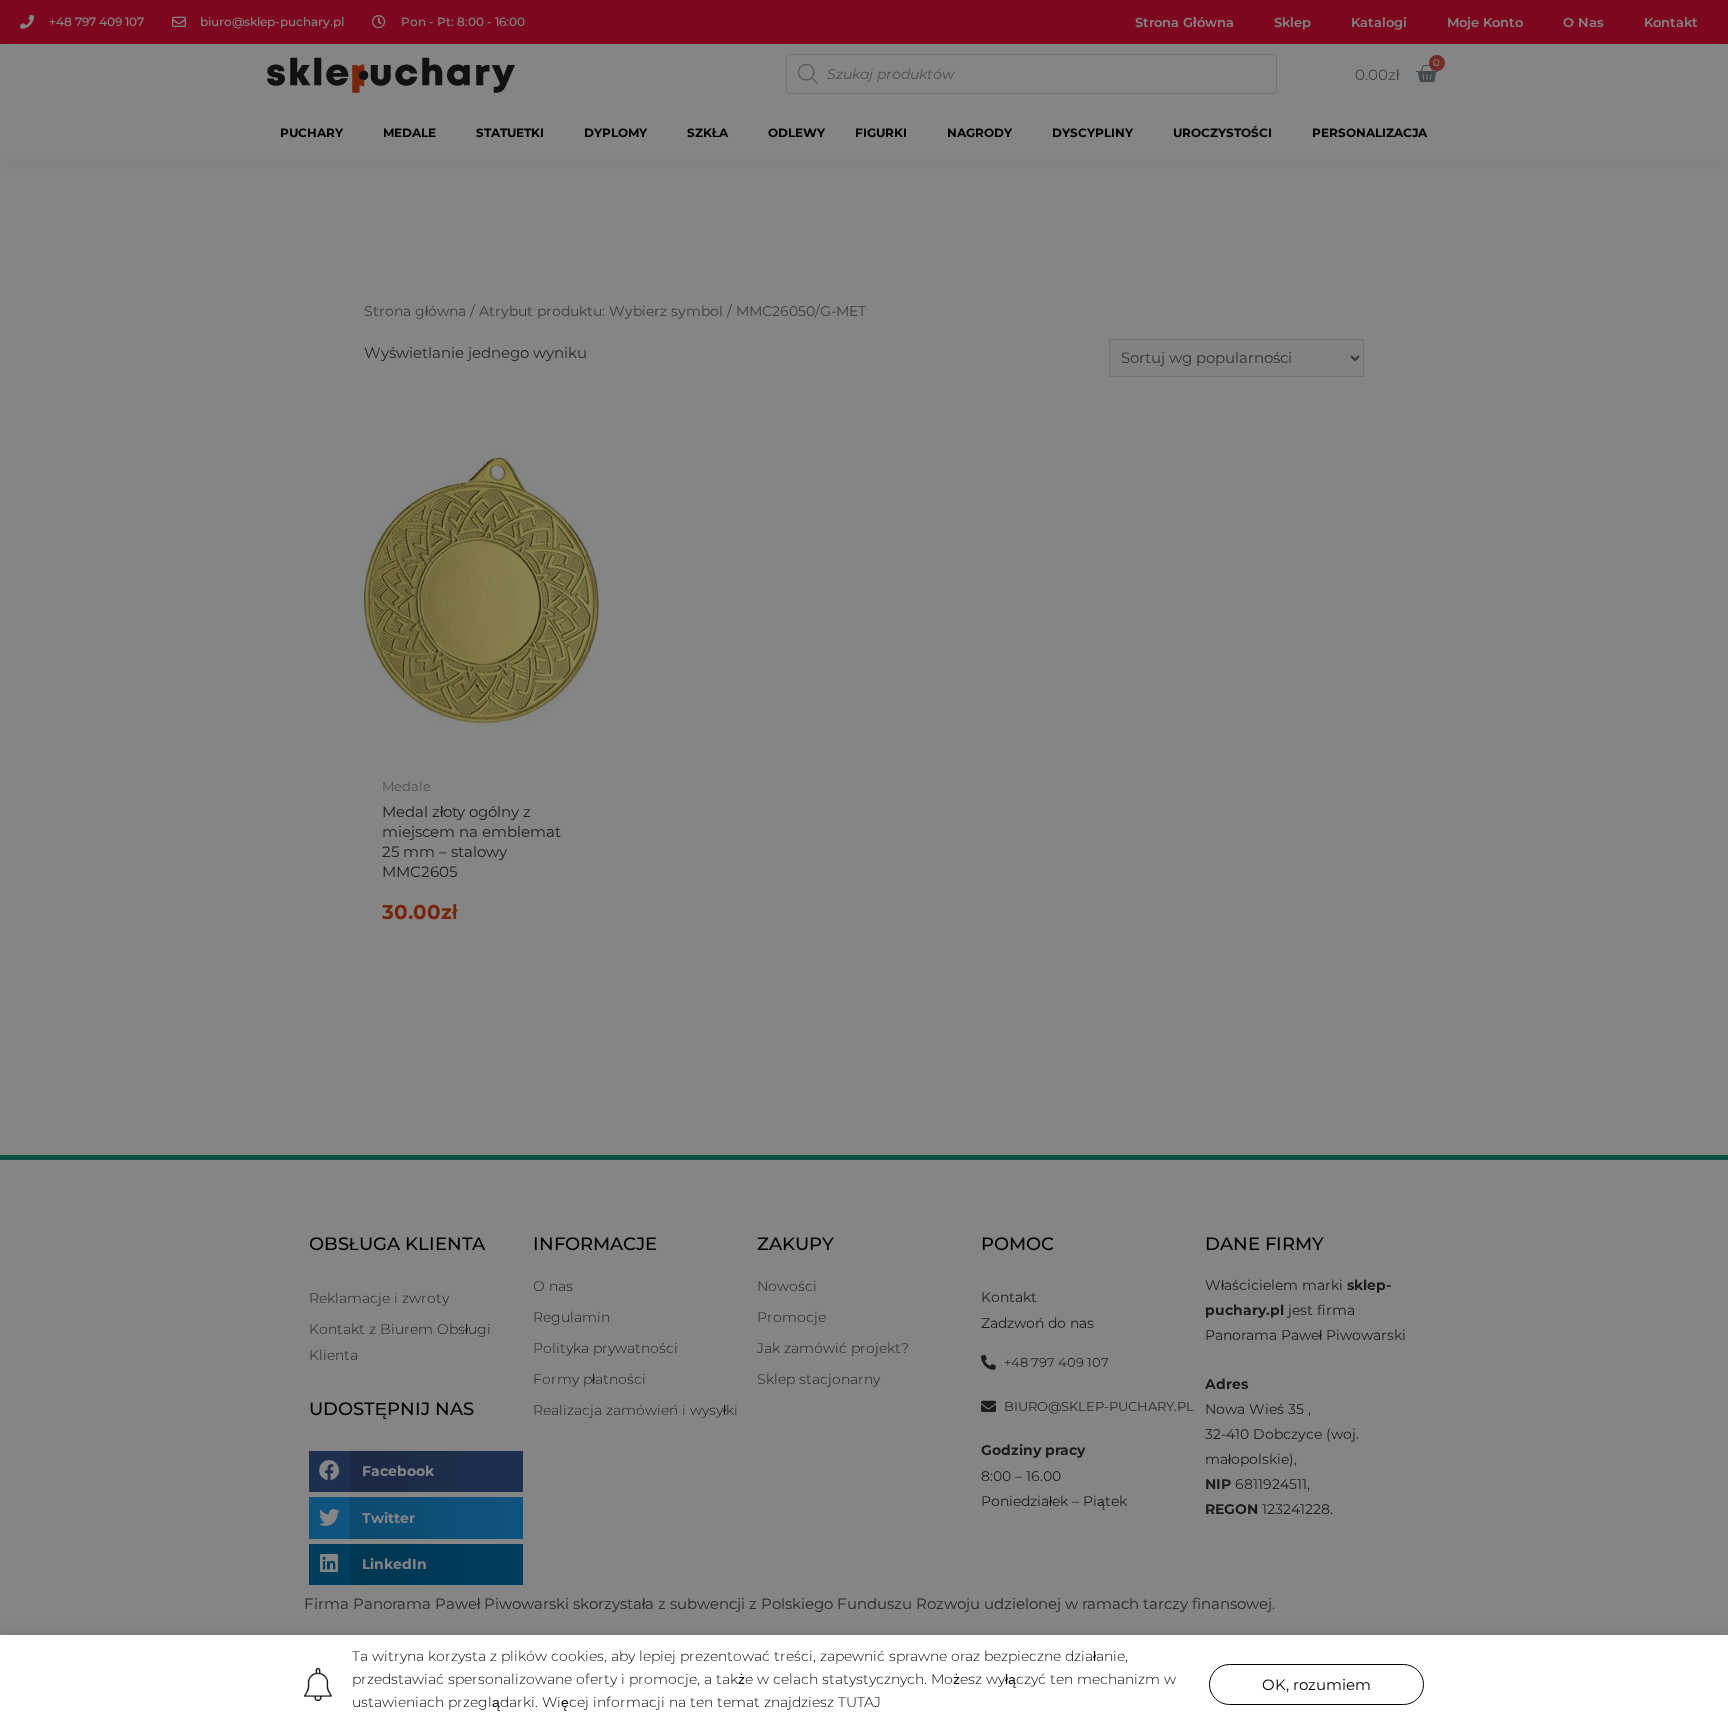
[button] (1316, 1684)
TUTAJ (859, 1702)
